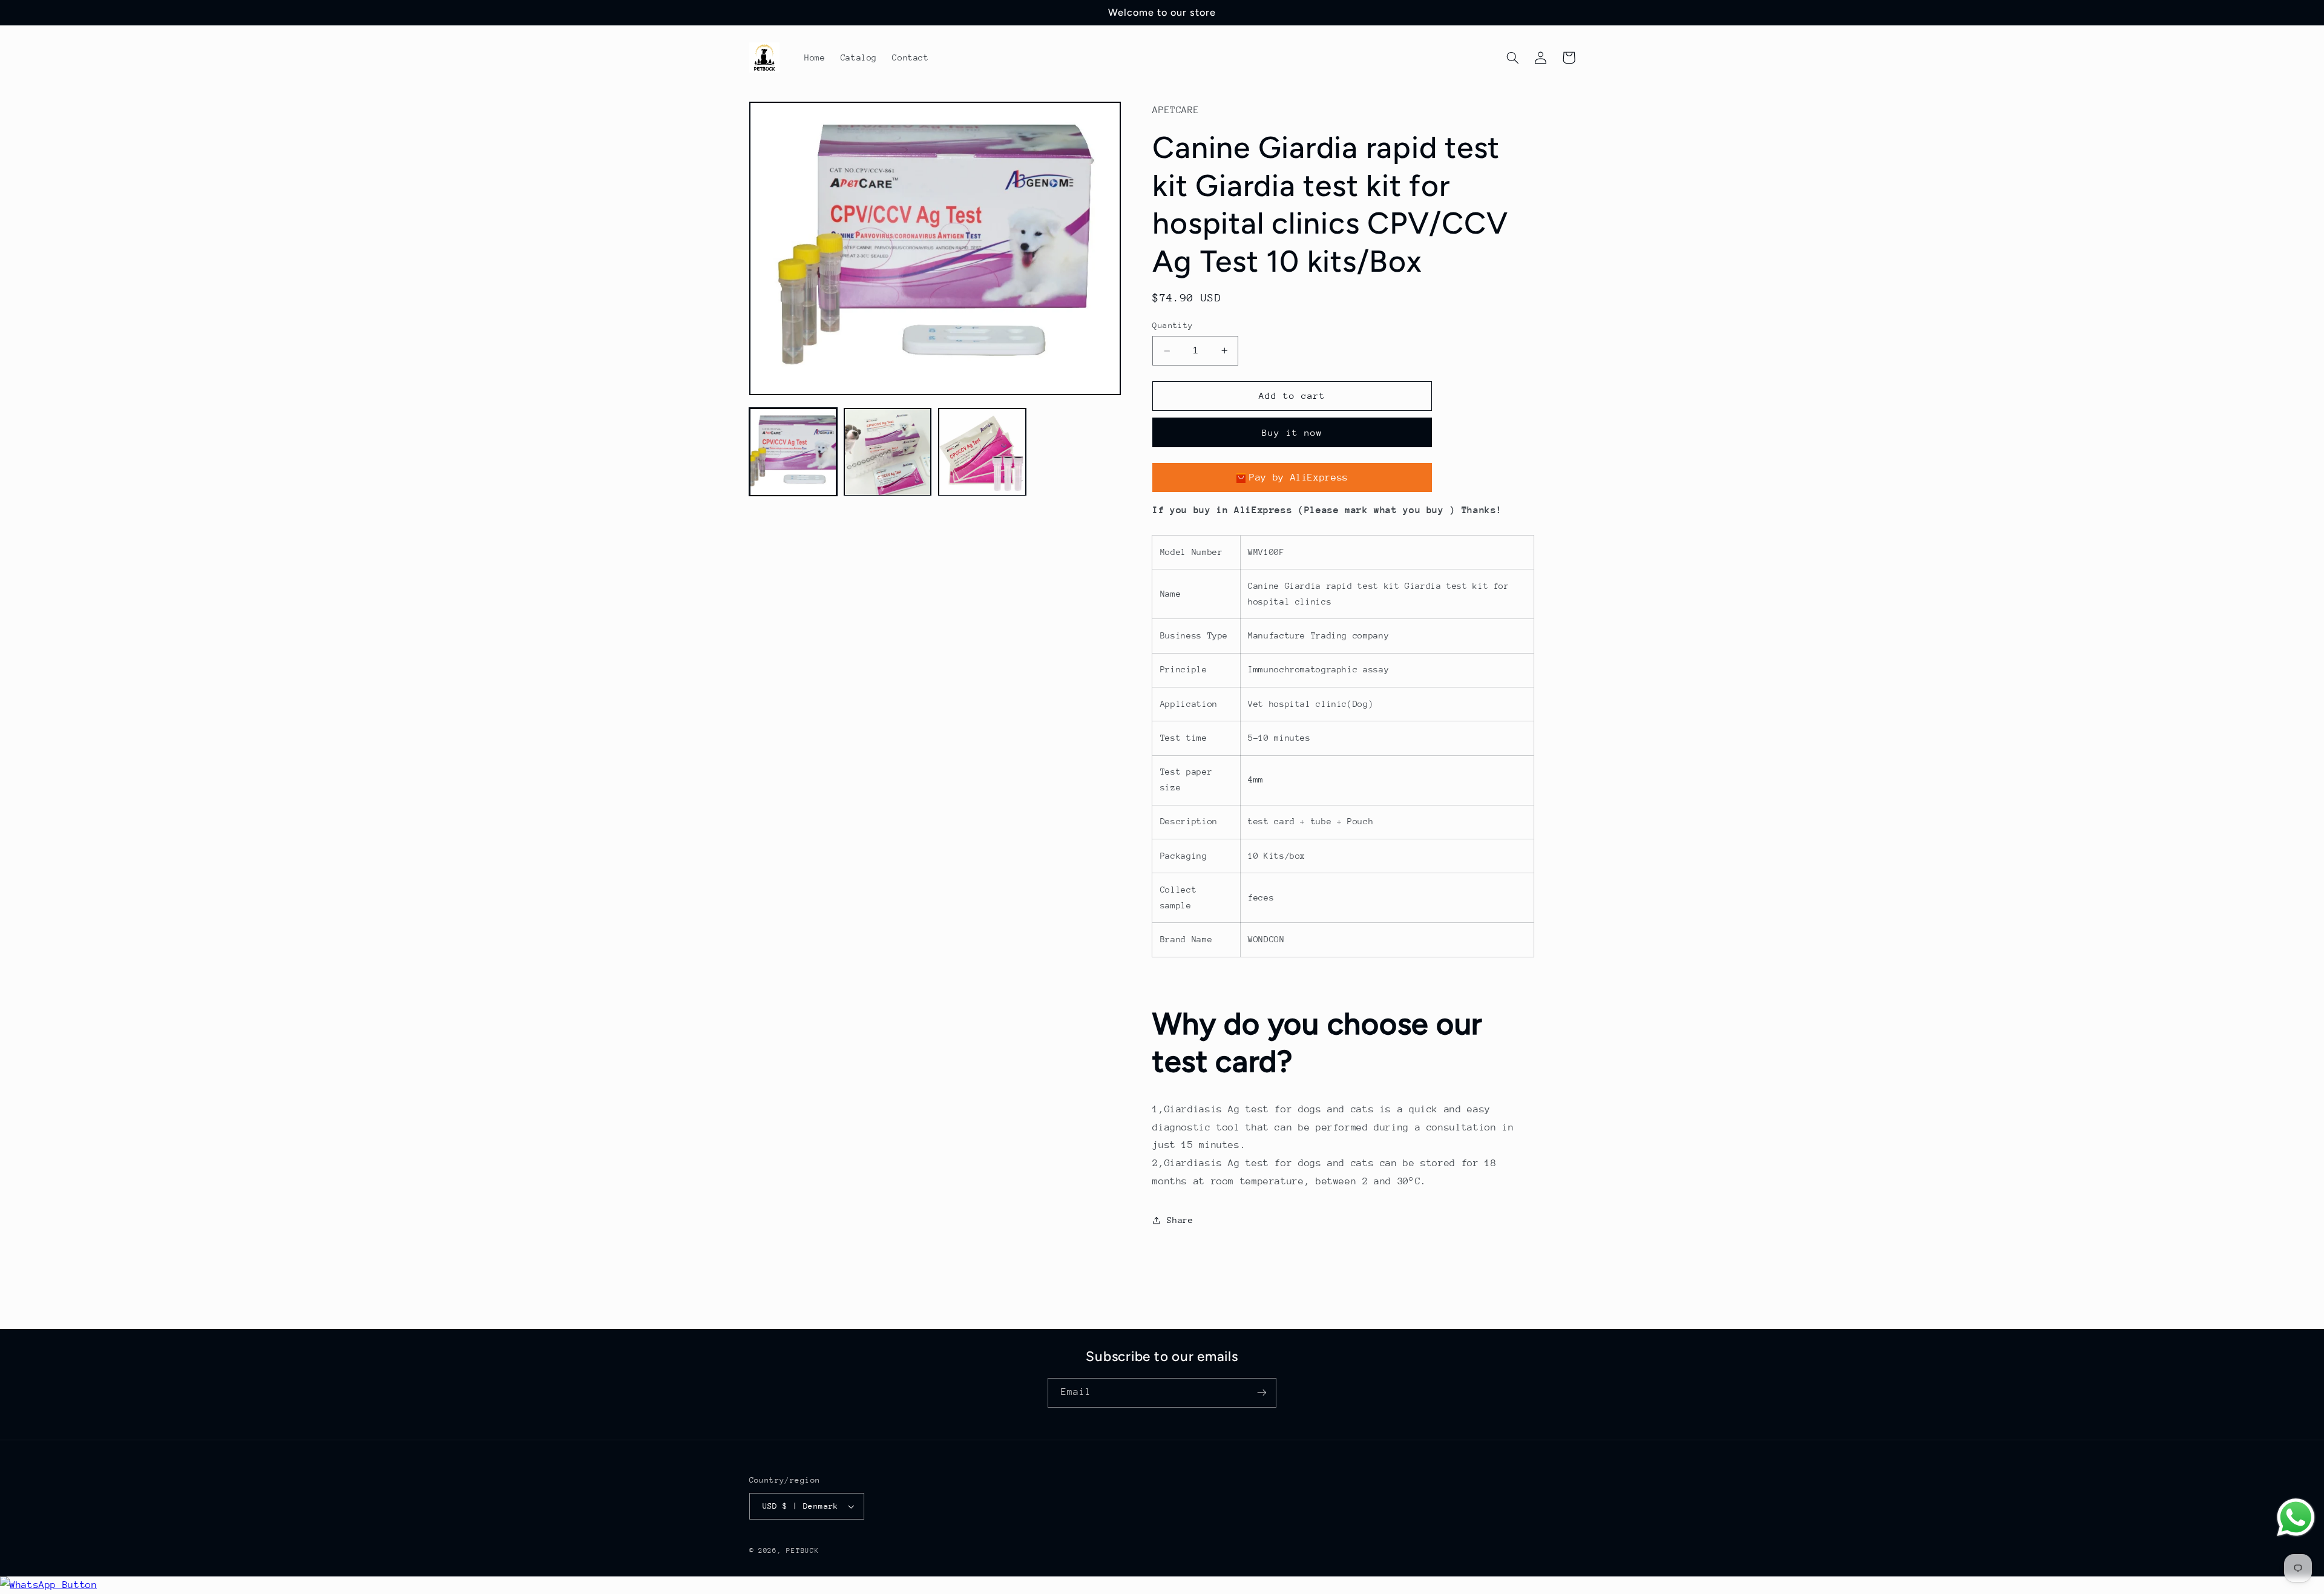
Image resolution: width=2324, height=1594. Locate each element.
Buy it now (1292, 432)
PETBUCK (803, 1551)
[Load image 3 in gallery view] (982, 452)
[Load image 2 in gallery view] (888, 452)
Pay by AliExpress (1299, 478)
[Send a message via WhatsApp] (2296, 1517)
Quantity (1173, 325)
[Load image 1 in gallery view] (793, 452)
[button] (1513, 57)
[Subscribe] (1262, 1393)
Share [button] (1180, 1220)
